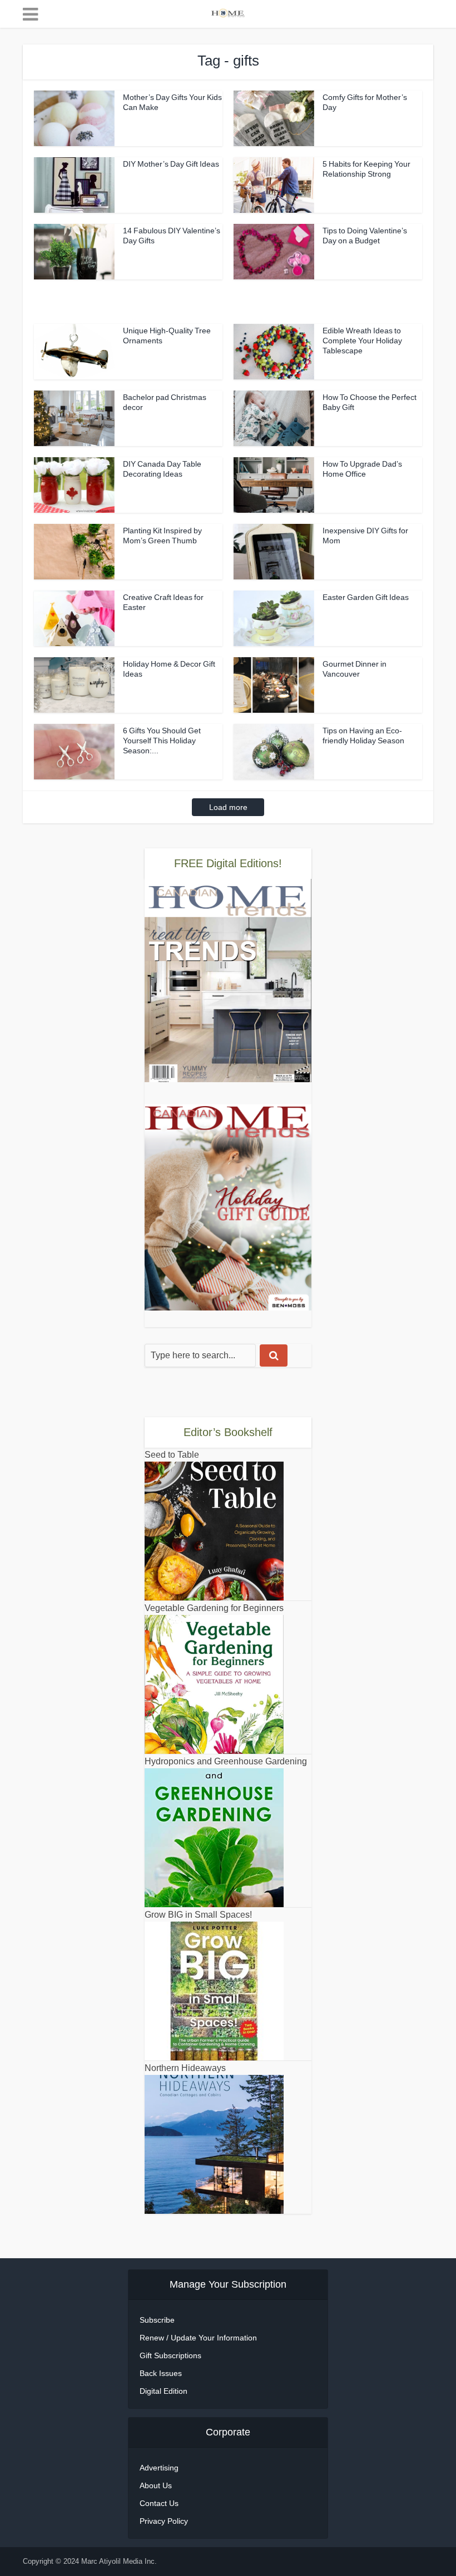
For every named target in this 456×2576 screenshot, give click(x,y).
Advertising (159, 2468)
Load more (228, 807)
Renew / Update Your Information (198, 2338)
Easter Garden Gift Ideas (366, 597)
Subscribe (157, 2320)
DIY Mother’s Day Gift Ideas (171, 164)
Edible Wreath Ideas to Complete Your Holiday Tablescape (362, 341)
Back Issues (161, 2373)
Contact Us (159, 2503)
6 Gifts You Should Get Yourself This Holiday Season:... (162, 741)
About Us (156, 2485)
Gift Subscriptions (170, 2355)
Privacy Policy (164, 2521)
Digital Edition (163, 2391)
